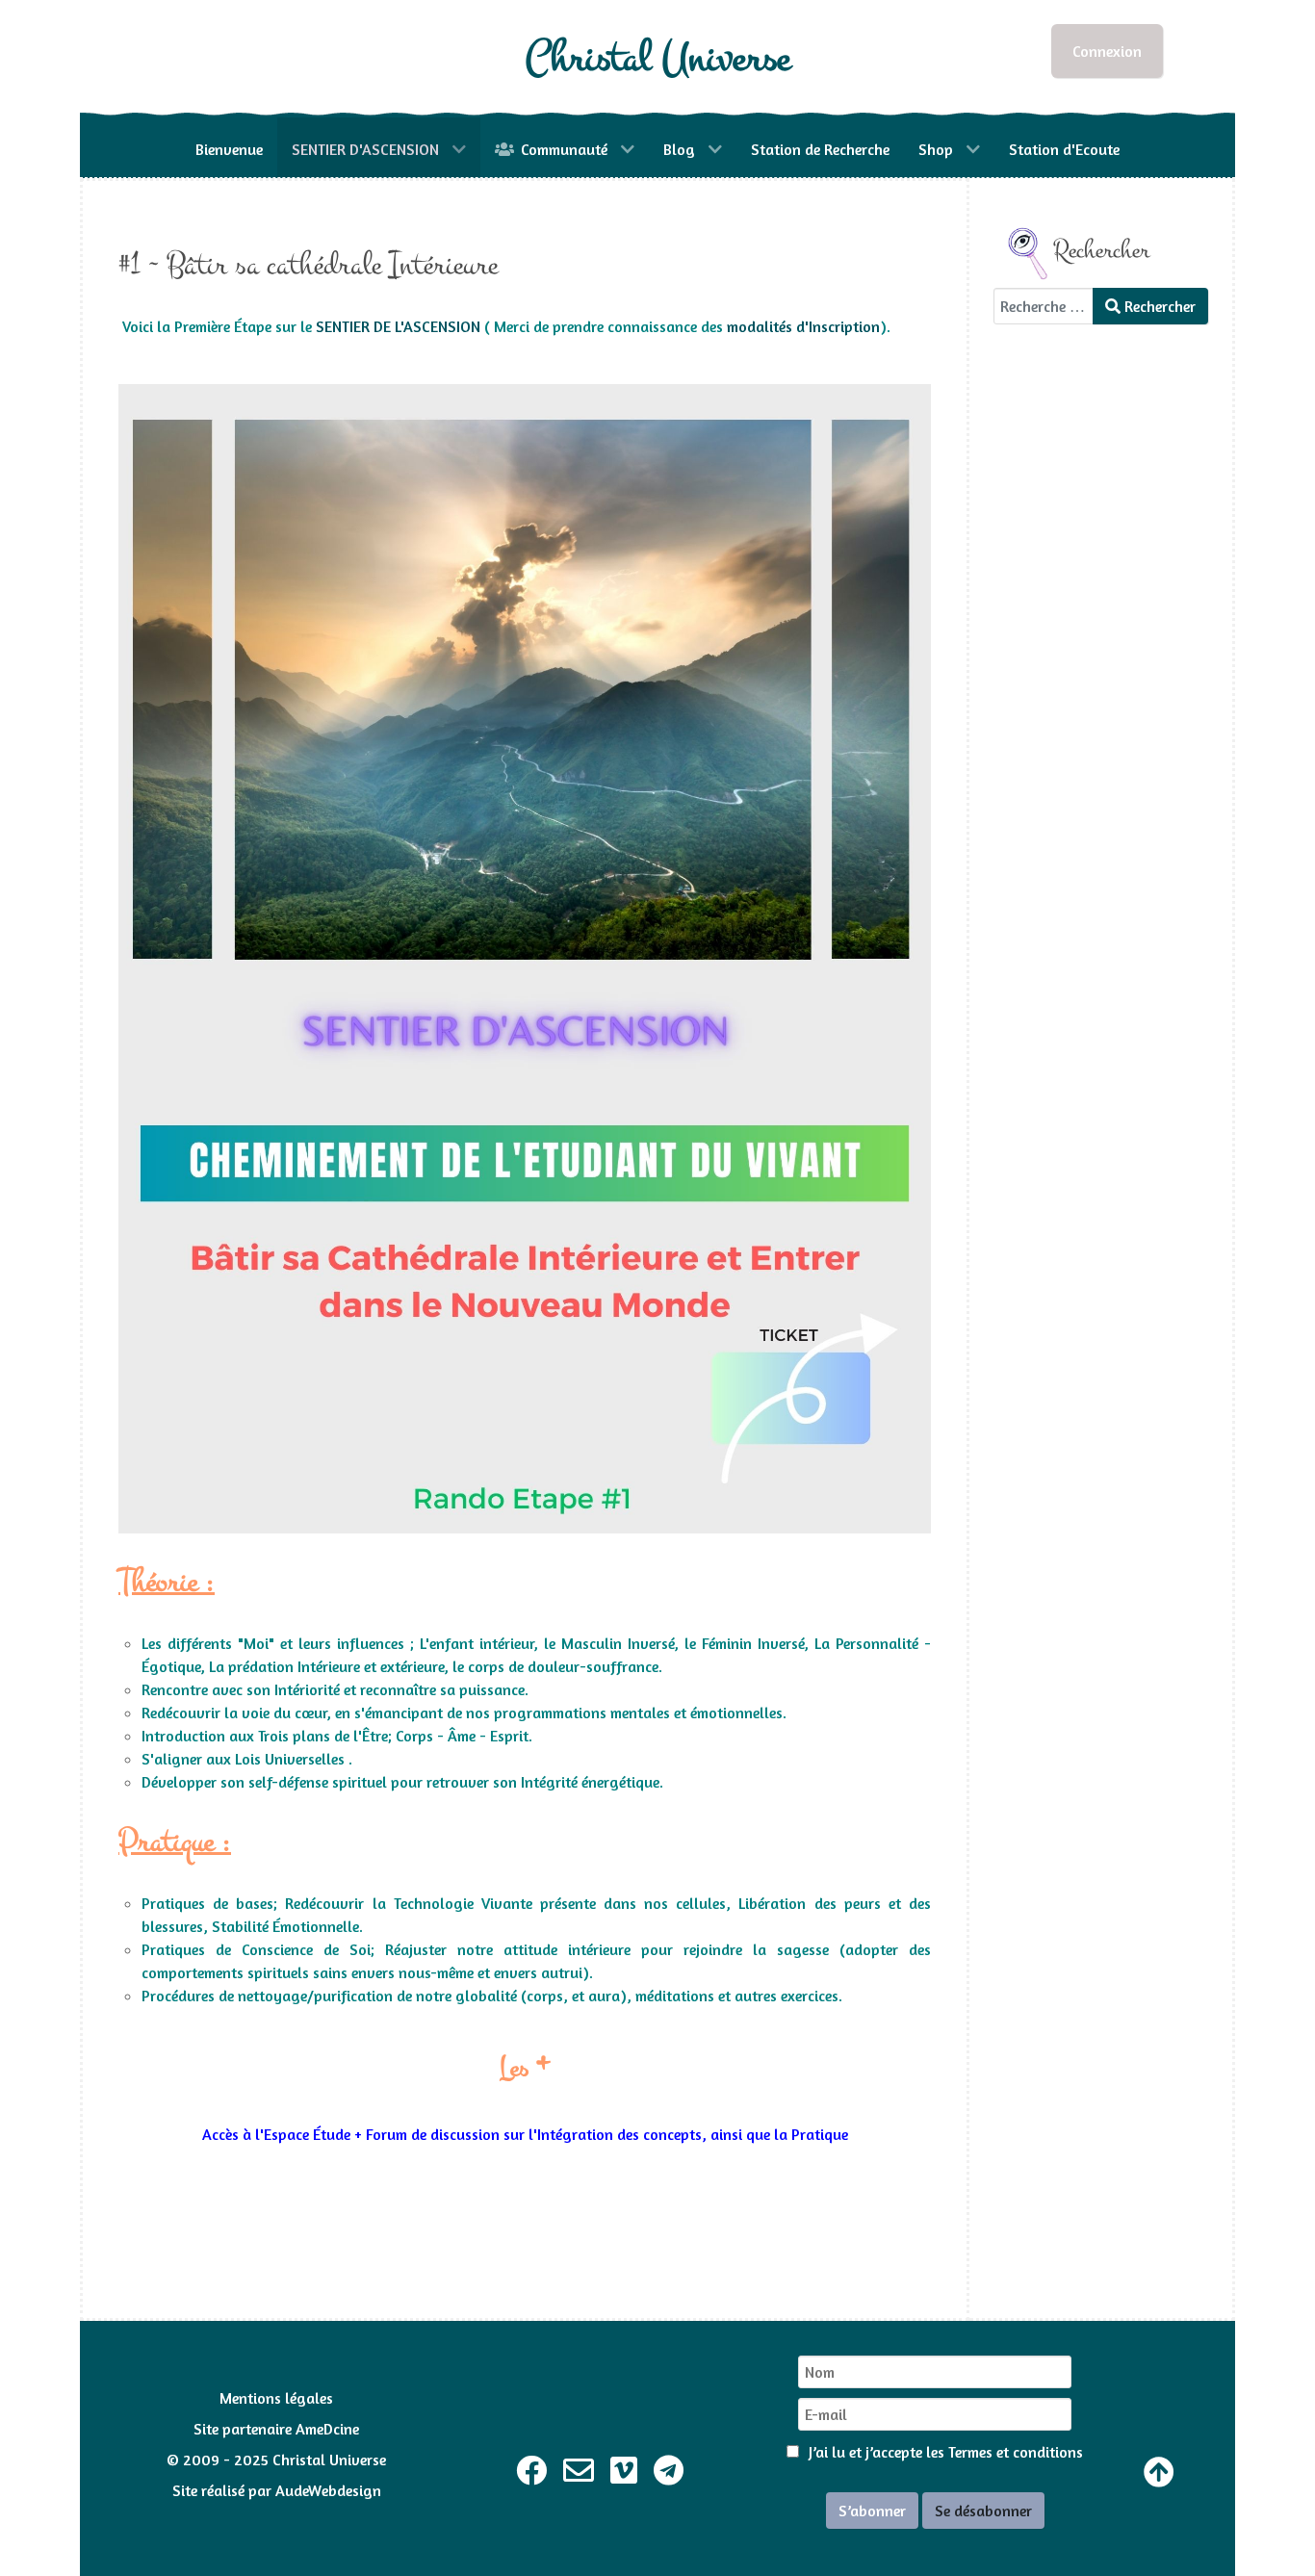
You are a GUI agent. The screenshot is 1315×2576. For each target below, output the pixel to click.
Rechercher (1158, 306)
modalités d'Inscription (803, 326)
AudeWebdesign (328, 2490)
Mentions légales (276, 2398)
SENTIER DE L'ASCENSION (398, 326)
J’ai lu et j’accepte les (944, 2452)
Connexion (1107, 51)
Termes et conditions (1016, 2452)
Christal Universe (658, 58)
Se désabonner (983, 2511)
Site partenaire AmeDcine (276, 2429)
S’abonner (872, 2511)
